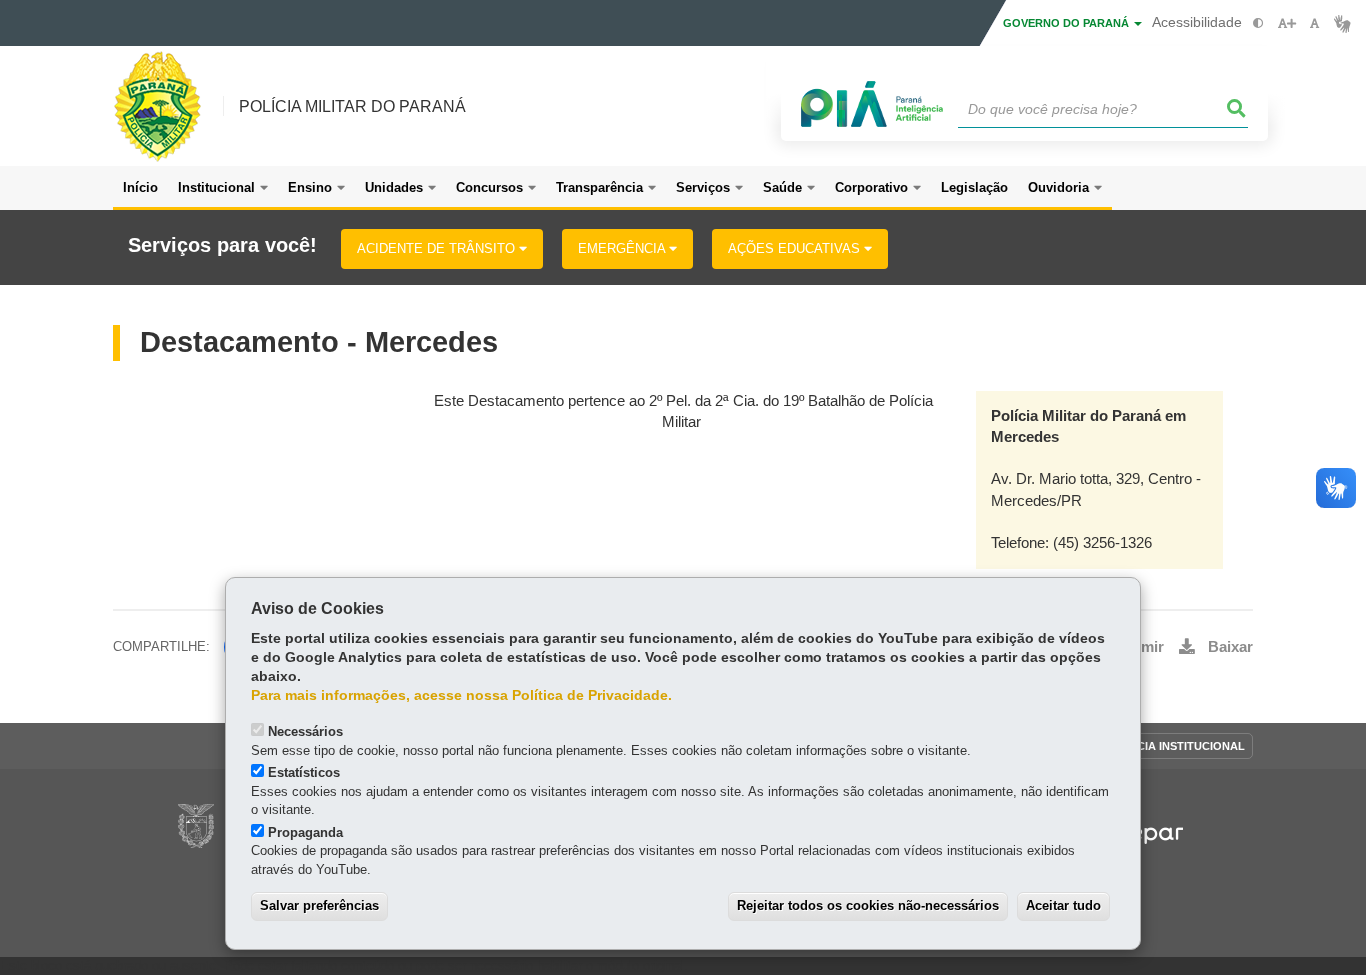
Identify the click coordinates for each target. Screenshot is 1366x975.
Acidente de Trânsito (438, 248)
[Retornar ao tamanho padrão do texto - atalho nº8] (1314, 23)
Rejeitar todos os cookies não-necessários (868, 905)
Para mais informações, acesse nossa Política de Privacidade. (461, 695)
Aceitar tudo (1063, 905)
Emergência (623, 248)
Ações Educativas (796, 248)
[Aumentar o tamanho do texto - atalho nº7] (1286, 23)
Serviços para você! (222, 245)
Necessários (305, 731)
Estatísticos (304, 772)
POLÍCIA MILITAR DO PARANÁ (352, 106)
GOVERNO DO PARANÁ (1067, 23)
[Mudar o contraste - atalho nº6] (1258, 23)
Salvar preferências (319, 905)
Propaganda (305, 832)
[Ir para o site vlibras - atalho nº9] (1342, 23)
